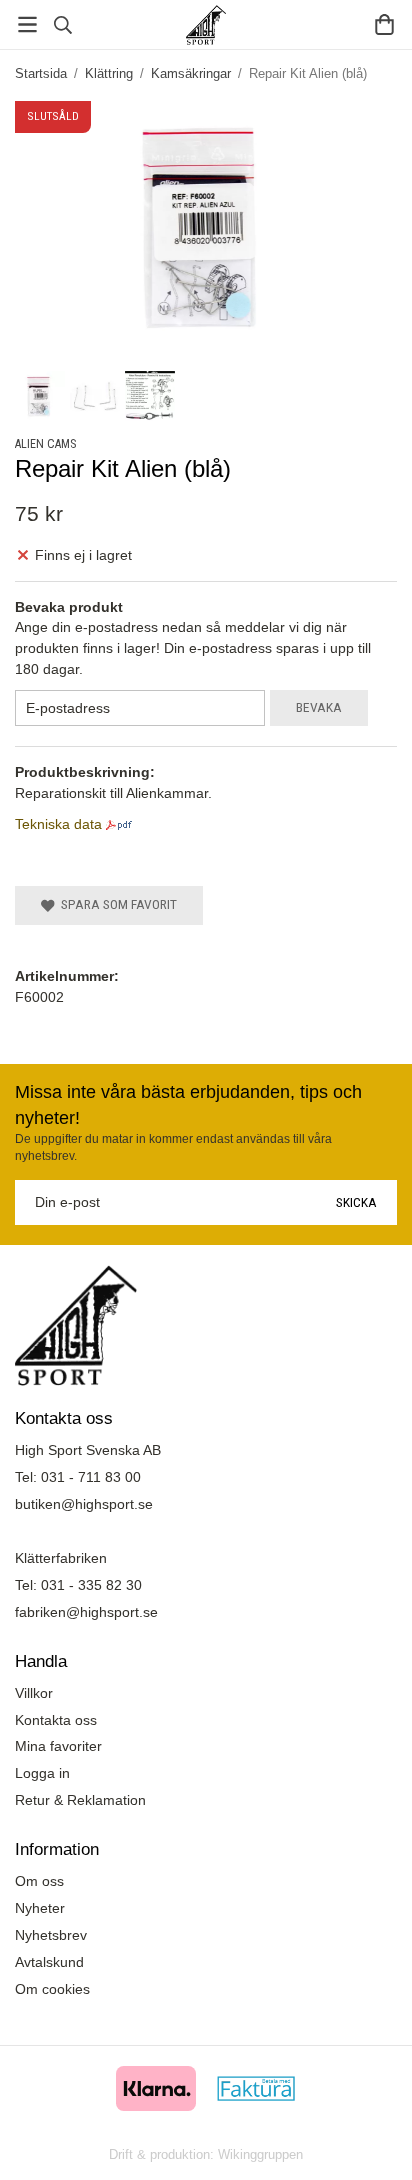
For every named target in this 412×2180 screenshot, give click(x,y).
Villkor (34, 1693)
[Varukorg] (384, 24)
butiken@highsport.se (84, 1504)
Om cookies (52, 1989)
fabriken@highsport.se (86, 1612)
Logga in (42, 1773)
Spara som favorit (116, 904)
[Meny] (27, 24)
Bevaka (319, 707)
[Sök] (62, 25)
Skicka (356, 1202)
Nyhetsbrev (51, 1935)
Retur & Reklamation (80, 1800)
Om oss (39, 1881)
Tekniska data (58, 824)
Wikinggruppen (260, 2154)
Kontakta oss (56, 1720)
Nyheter (40, 1908)
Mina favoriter (58, 1746)
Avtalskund (49, 1962)
